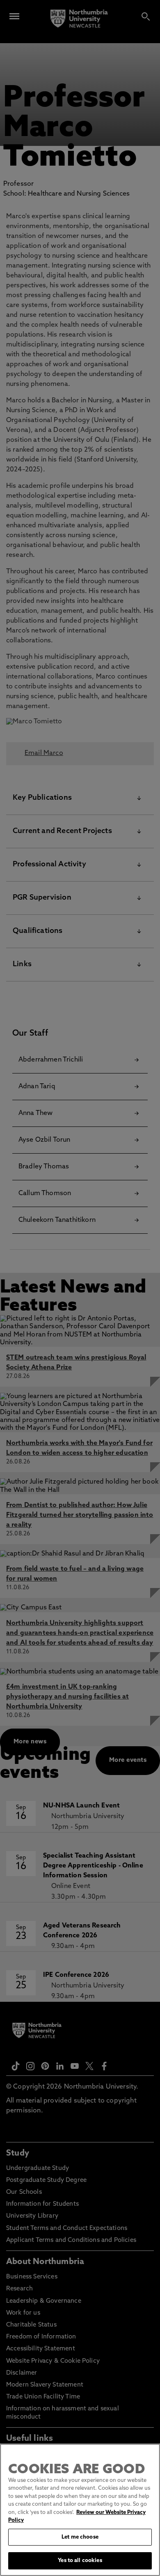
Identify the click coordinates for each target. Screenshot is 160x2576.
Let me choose (80, 2537)
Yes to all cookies (80, 2561)
